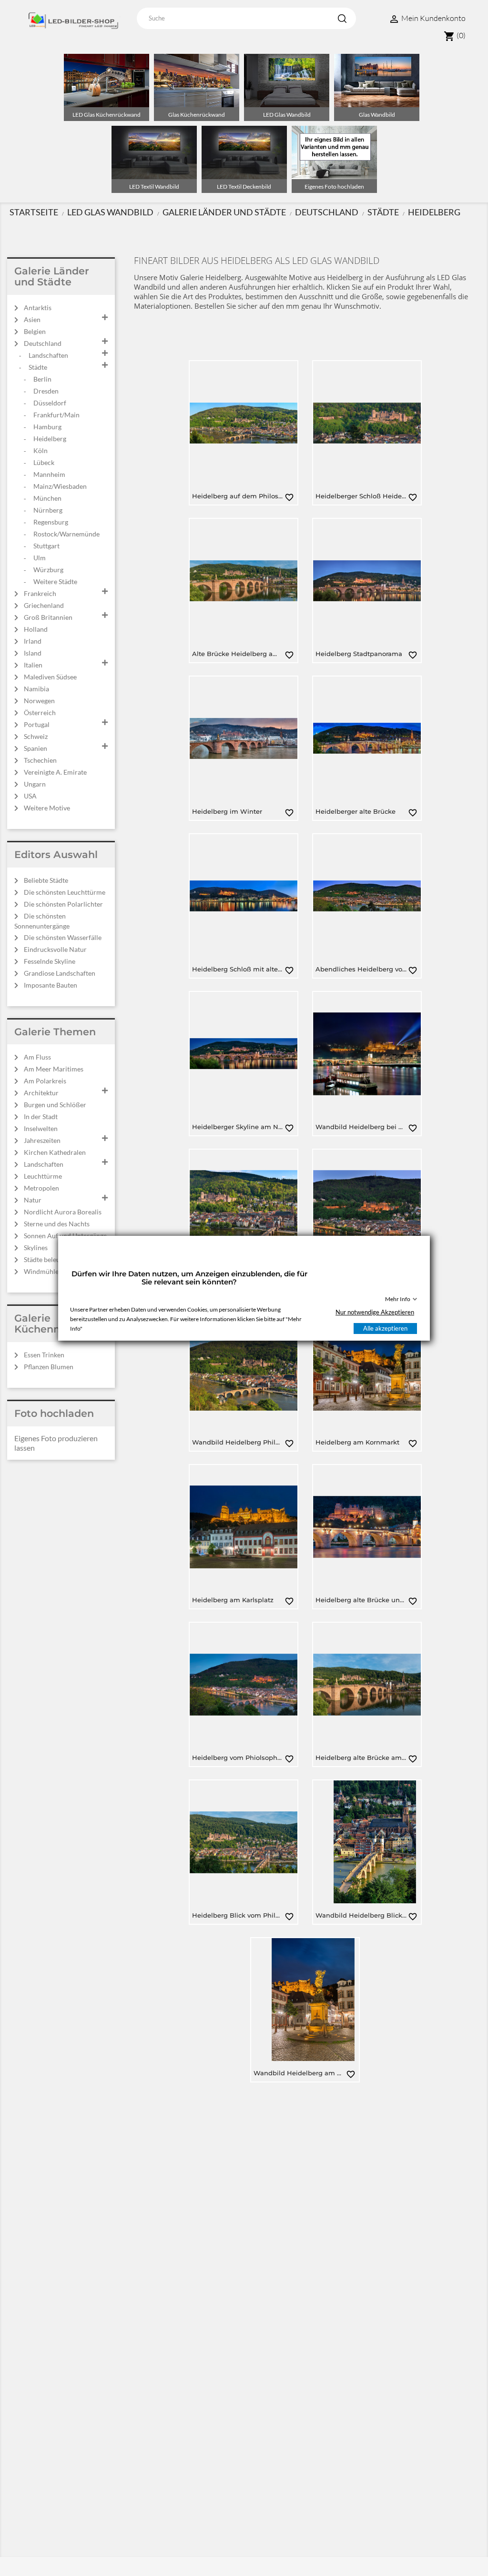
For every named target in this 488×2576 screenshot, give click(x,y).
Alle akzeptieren (385, 1328)
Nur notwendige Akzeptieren (375, 1312)
